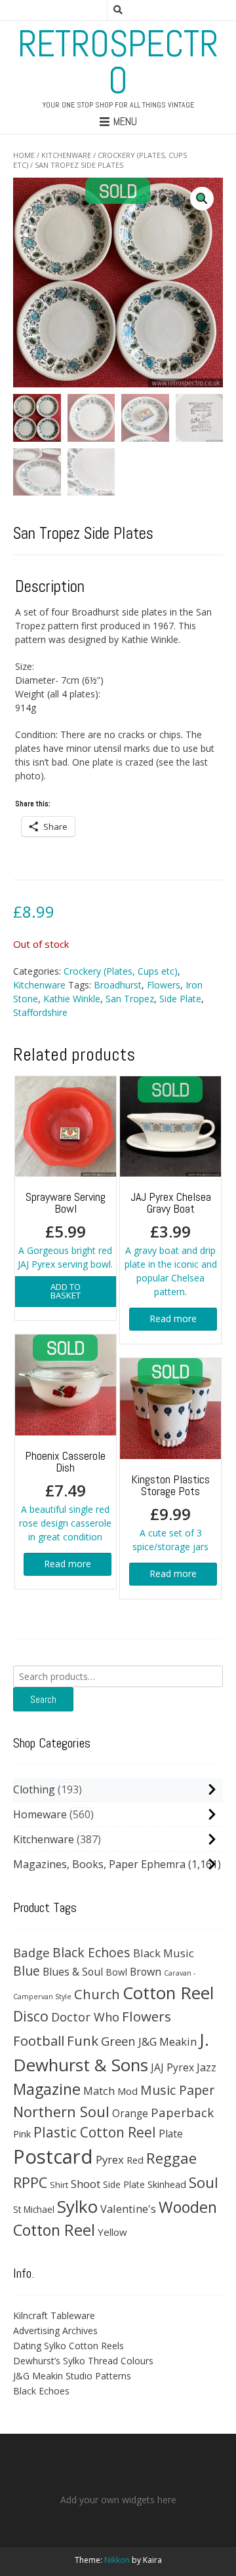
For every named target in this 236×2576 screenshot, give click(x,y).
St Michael (34, 2209)
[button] (202, 199)
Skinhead (167, 2184)
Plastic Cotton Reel (95, 2132)
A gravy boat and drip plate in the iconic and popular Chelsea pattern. (171, 1243)
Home (24, 155)
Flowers (164, 985)
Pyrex (110, 2159)
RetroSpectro (118, 62)
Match (99, 2091)
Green (118, 2041)
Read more (173, 1318)
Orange (130, 2114)
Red (135, 2160)
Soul (204, 2182)
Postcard (53, 2156)
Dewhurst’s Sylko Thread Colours (83, 2361)
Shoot (86, 2184)
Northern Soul (61, 2111)
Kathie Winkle (72, 999)
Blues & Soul (73, 1972)
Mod (128, 2091)
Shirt (59, 2185)
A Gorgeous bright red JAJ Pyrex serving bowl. (65, 1230)
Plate (171, 2134)
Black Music (164, 1953)
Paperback (182, 2112)
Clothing (34, 1789)
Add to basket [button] (66, 1291)
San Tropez (130, 999)
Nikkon (117, 2560)
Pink (22, 2134)
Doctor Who (85, 2017)
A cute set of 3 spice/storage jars (170, 1512)
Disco (31, 2016)
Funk (83, 2040)
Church (97, 1994)
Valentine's (128, 2209)
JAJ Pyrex (172, 2067)
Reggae (171, 2158)
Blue (27, 1971)
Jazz (206, 2067)
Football (39, 2040)
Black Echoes (91, 1952)
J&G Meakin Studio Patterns (72, 2376)
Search (43, 1699)
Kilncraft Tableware (54, 2315)
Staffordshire (40, 1012)
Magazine (47, 2089)
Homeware (40, 1814)
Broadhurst (118, 985)
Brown (146, 1972)
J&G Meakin (167, 2041)
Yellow (112, 2232)
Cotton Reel (168, 1993)
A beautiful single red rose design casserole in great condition (65, 1495)
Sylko (77, 2206)
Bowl (116, 1972)
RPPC (30, 2182)
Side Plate (180, 999)
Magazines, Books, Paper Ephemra (99, 1864)
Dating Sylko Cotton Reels (69, 2346)
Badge (31, 1952)
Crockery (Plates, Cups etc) (121, 971)
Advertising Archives (55, 2331)
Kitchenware (66, 155)
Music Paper (177, 2090)
